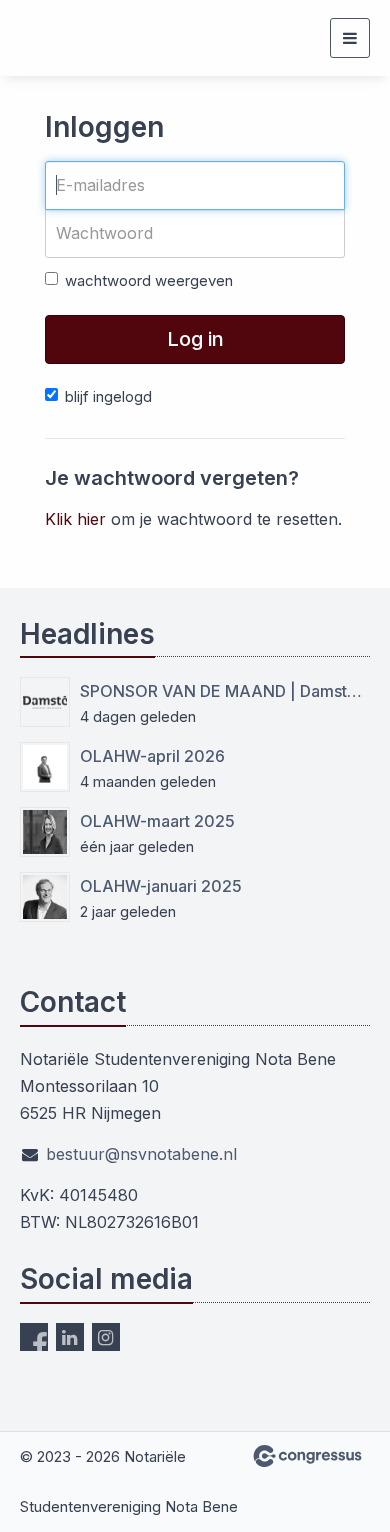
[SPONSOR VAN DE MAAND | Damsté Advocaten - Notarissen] (45, 702)
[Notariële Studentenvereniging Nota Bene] (57, 38)
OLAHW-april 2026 (152, 756)
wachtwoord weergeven (149, 280)
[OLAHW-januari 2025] (45, 897)
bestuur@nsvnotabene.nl (141, 1154)
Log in (195, 339)
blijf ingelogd (108, 396)
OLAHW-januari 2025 (161, 886)
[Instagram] (106, 1337)
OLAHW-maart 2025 (157, 821)
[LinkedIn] (70, 1337)
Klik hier (75, 519)
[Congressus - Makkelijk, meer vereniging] (307, 1456)
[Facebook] (34, 1337)
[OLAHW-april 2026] (45, 767)
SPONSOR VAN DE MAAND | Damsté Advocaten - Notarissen (225, 691)
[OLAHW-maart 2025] (45, 832)
